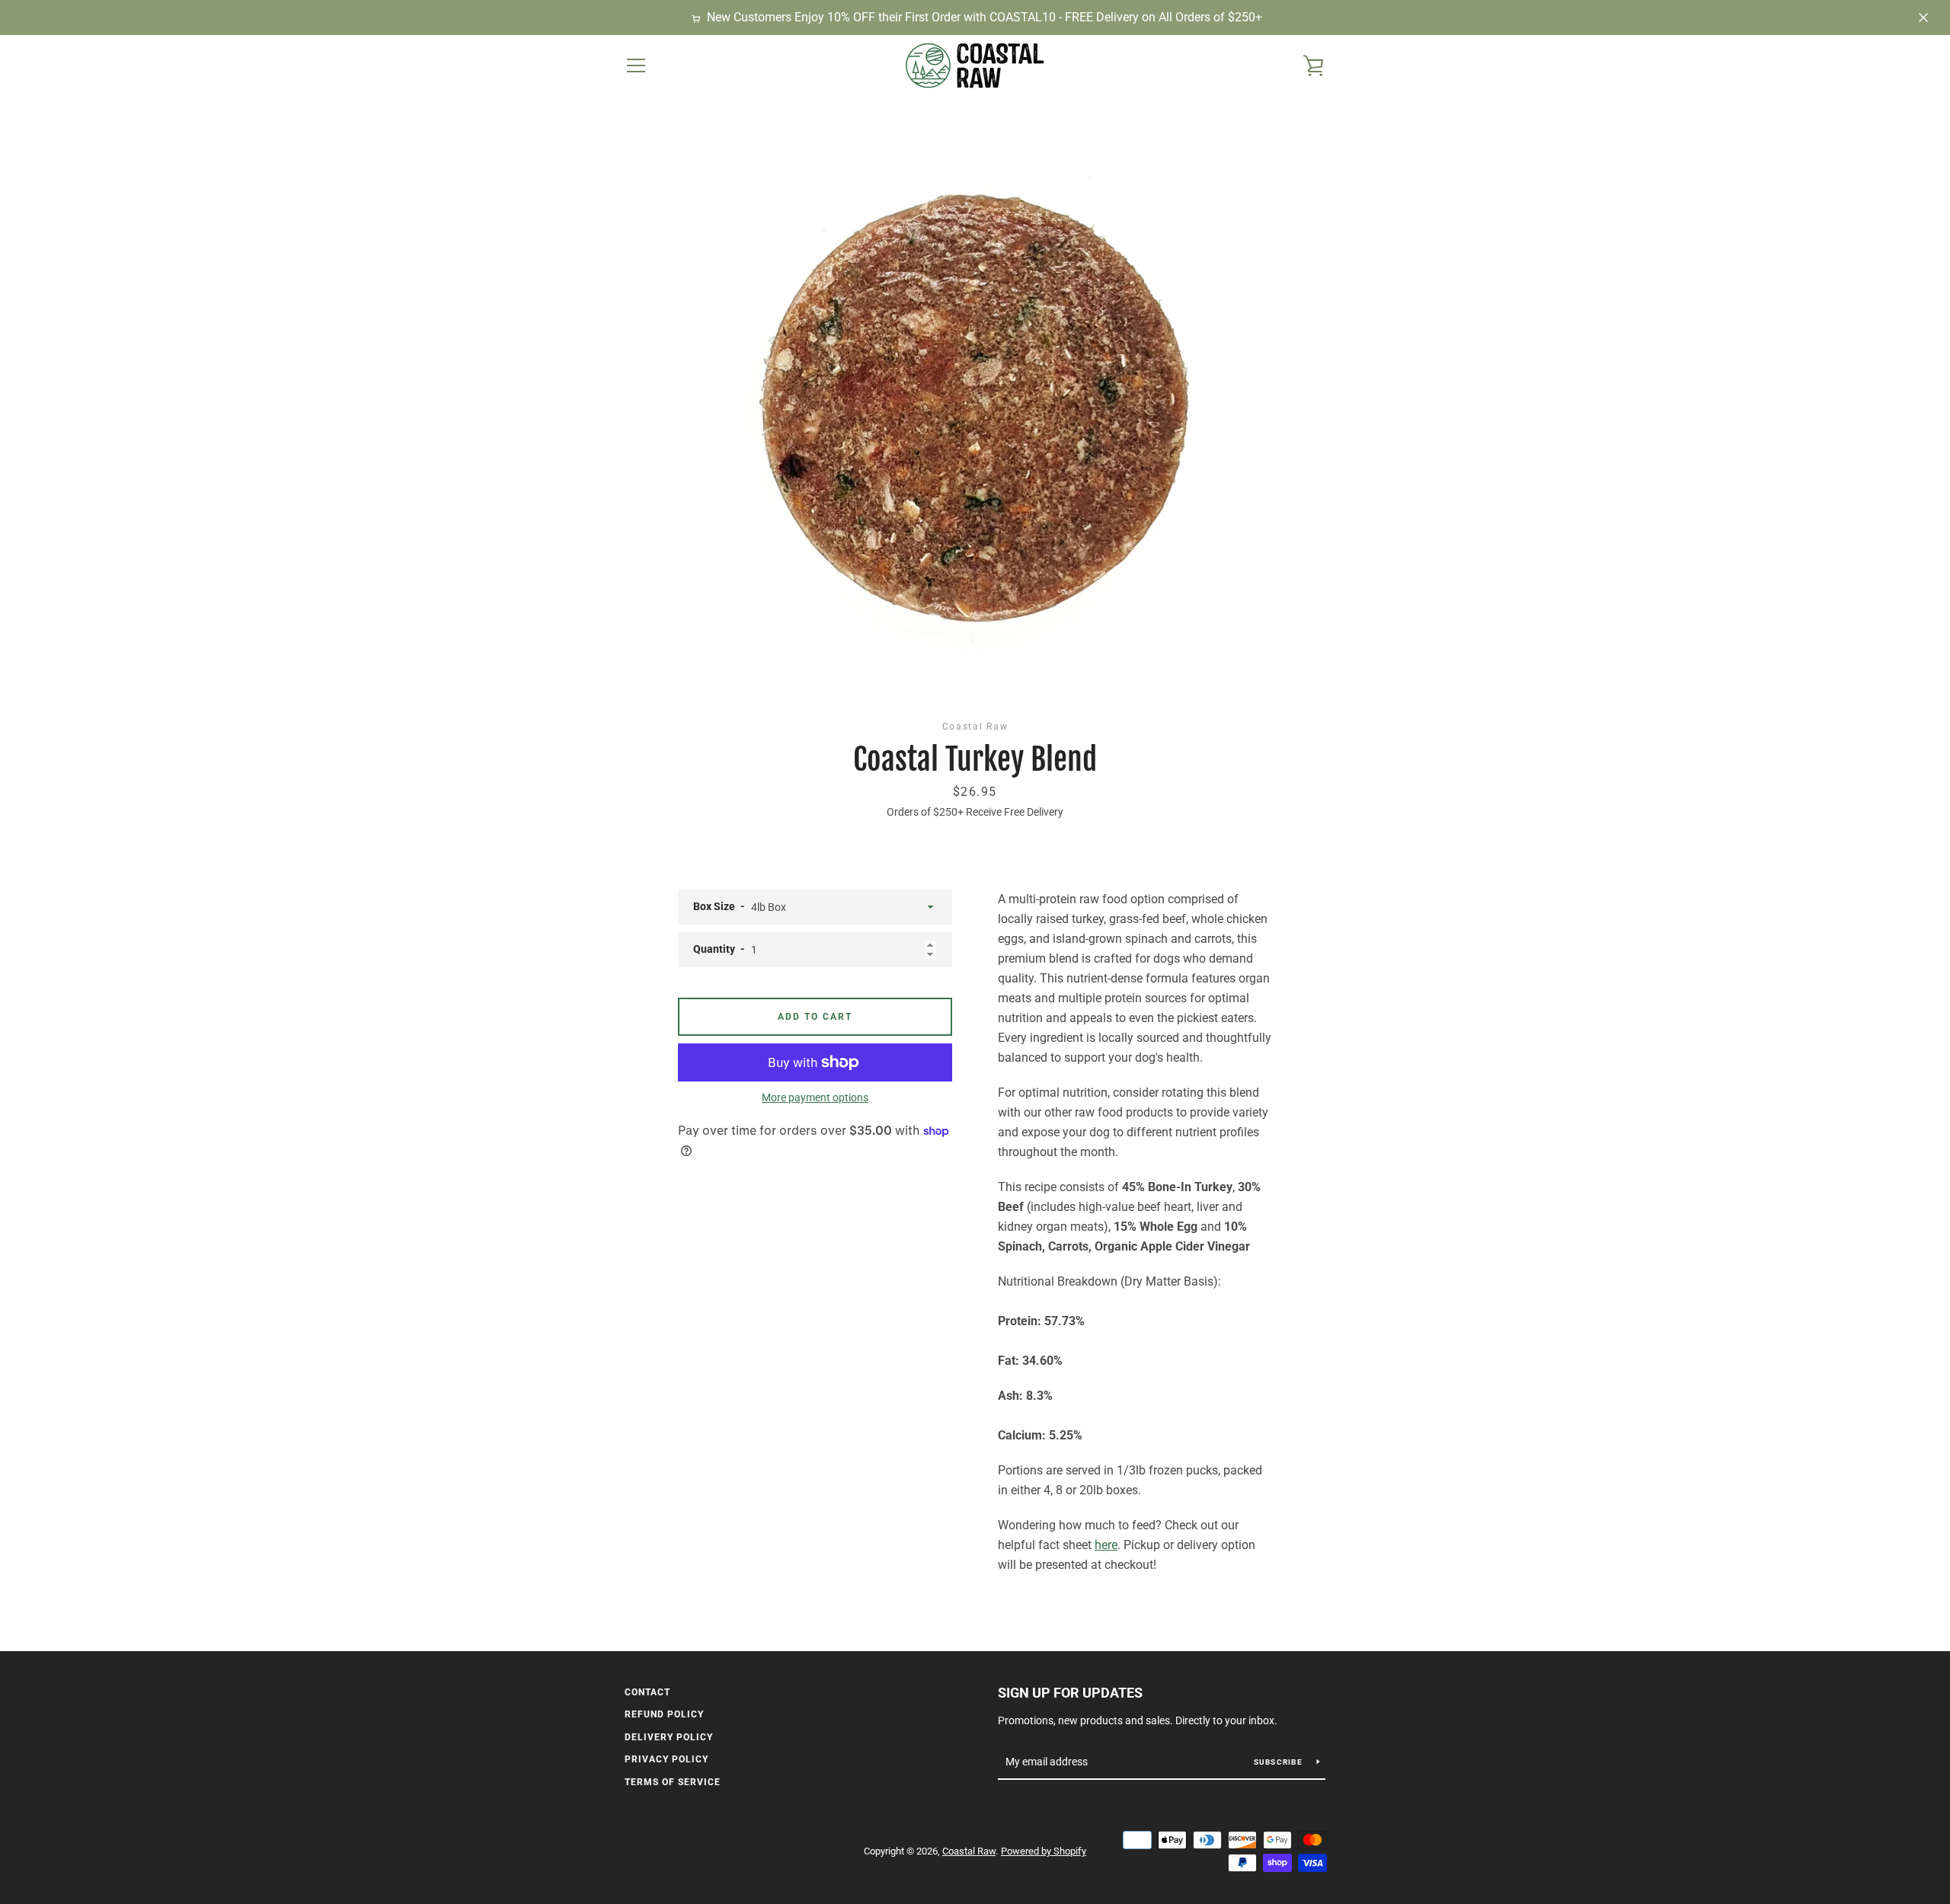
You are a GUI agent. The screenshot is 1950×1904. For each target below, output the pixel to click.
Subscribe (1280, 1762)
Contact (647, 1692)
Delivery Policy (669, 1737)
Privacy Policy (667, 1759)
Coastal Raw (969, 1851)
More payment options (815, 1097)
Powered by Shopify (1044, 1851)
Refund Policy (664, 1714)
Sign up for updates (1070, 1693)
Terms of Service (673, 1782)
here (1106, 1545)
